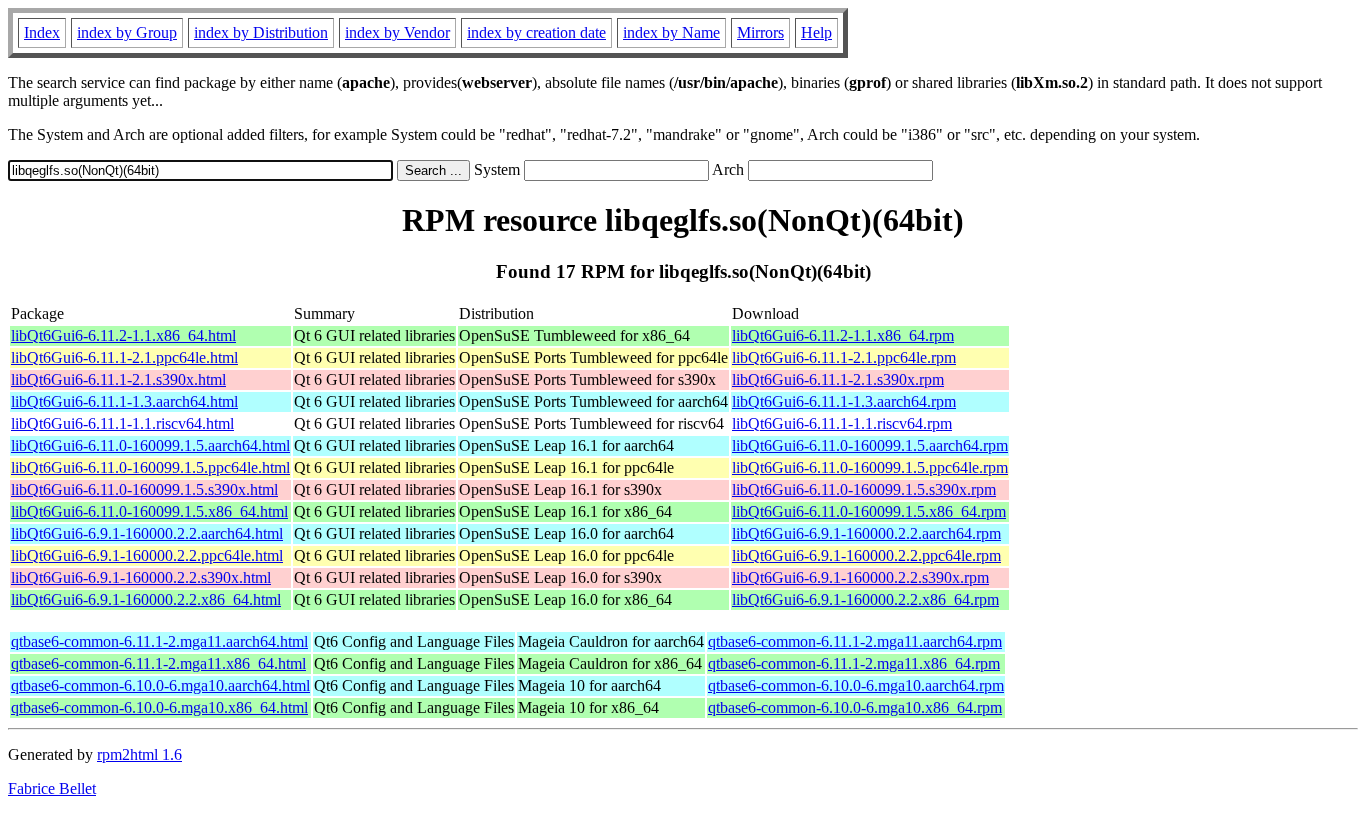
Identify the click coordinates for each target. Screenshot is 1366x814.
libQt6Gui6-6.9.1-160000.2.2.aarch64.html (147, 533)
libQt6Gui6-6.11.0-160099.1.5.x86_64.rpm (869, 511)
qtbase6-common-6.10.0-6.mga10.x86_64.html (159, 707)
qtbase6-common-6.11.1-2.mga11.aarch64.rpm (855, 641)
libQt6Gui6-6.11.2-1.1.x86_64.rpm (843, 335)
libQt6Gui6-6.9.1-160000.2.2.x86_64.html (146, 599)
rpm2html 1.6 (139, 754)
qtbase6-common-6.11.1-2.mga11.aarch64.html (159, 641)
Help (816, 32)
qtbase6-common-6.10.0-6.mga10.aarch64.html (160, 685)
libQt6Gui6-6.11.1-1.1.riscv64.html (122, 423)
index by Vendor (397, 32)
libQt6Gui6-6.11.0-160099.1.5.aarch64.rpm (870, 445)
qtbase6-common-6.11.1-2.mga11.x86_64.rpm (854, 663)
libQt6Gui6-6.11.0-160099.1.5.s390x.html (144, 489)
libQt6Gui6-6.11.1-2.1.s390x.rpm (838, 379)
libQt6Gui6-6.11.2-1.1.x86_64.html (123, 335)
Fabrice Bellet (52, 788)
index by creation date (536, 32)
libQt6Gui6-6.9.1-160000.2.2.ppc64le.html (147, 555)
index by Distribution (261, 32)
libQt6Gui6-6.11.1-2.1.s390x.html (118, 379)
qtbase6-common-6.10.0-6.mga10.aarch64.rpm (856, 685)
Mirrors (760, 32)
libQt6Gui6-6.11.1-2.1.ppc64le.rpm (844, 357)
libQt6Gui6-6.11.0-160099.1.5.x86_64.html (149, 511)
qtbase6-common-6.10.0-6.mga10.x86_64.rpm (855, 707)
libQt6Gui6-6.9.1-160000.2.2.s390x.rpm (860, 577)
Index (42, 32)
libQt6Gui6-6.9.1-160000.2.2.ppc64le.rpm (866, 555)
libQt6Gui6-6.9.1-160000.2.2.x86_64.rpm (865, 599)
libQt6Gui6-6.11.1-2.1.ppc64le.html (124, 357)
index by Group (127, 32)
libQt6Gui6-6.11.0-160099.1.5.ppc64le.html (150, 467)
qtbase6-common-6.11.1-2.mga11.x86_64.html (158, 663)
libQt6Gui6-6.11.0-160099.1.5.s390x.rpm (864, 489)
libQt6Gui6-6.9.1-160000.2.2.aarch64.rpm (866, 533)
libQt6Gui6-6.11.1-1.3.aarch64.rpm (844, 401)
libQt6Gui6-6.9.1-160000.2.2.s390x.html (141, 577)
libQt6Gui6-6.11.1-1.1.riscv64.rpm (842, 423)
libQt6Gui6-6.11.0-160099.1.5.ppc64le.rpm (870, 467)
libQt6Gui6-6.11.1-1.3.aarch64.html (124, 401)
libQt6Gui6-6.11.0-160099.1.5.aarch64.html (150, 445)
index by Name (671, 32)
